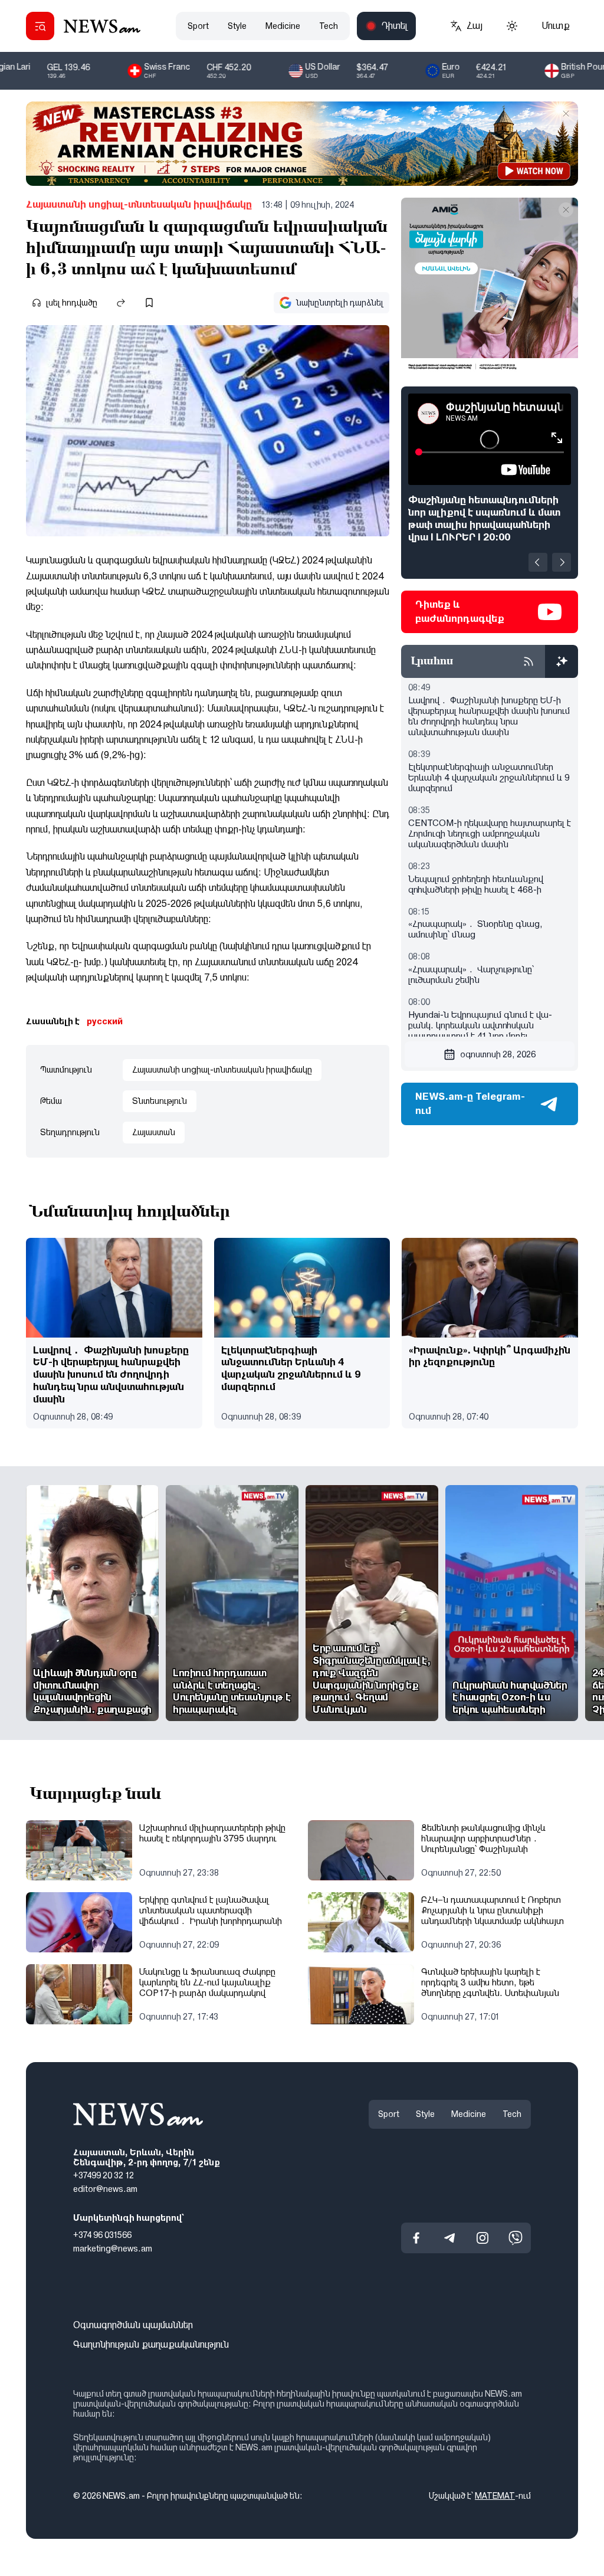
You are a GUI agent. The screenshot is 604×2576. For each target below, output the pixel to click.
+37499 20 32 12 (104, 2175)
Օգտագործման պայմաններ (133, 2325)
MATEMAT (495, 2495)
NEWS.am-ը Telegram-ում (470, 1104)
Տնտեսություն (160, 1101)
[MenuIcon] (40, 26)
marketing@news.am (113, 2248)
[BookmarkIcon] (149, 303)
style (237, 26)
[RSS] (528, 661)
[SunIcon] (512, 26)
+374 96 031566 (102, 2235)
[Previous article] (538, 562)
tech (329, 26)
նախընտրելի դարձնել (340, 303)
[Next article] (562, 562)
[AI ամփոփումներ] (562, 661)
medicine (283, 26)
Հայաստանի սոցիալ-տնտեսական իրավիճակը (139, 204)
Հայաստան (154, 1132)
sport (198, 26)
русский (105, 1021)
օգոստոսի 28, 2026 (498, 1054)
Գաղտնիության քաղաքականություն (151, 2344)
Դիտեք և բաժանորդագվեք (460, 612)
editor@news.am (105, 2189)
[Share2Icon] (121, 303)
